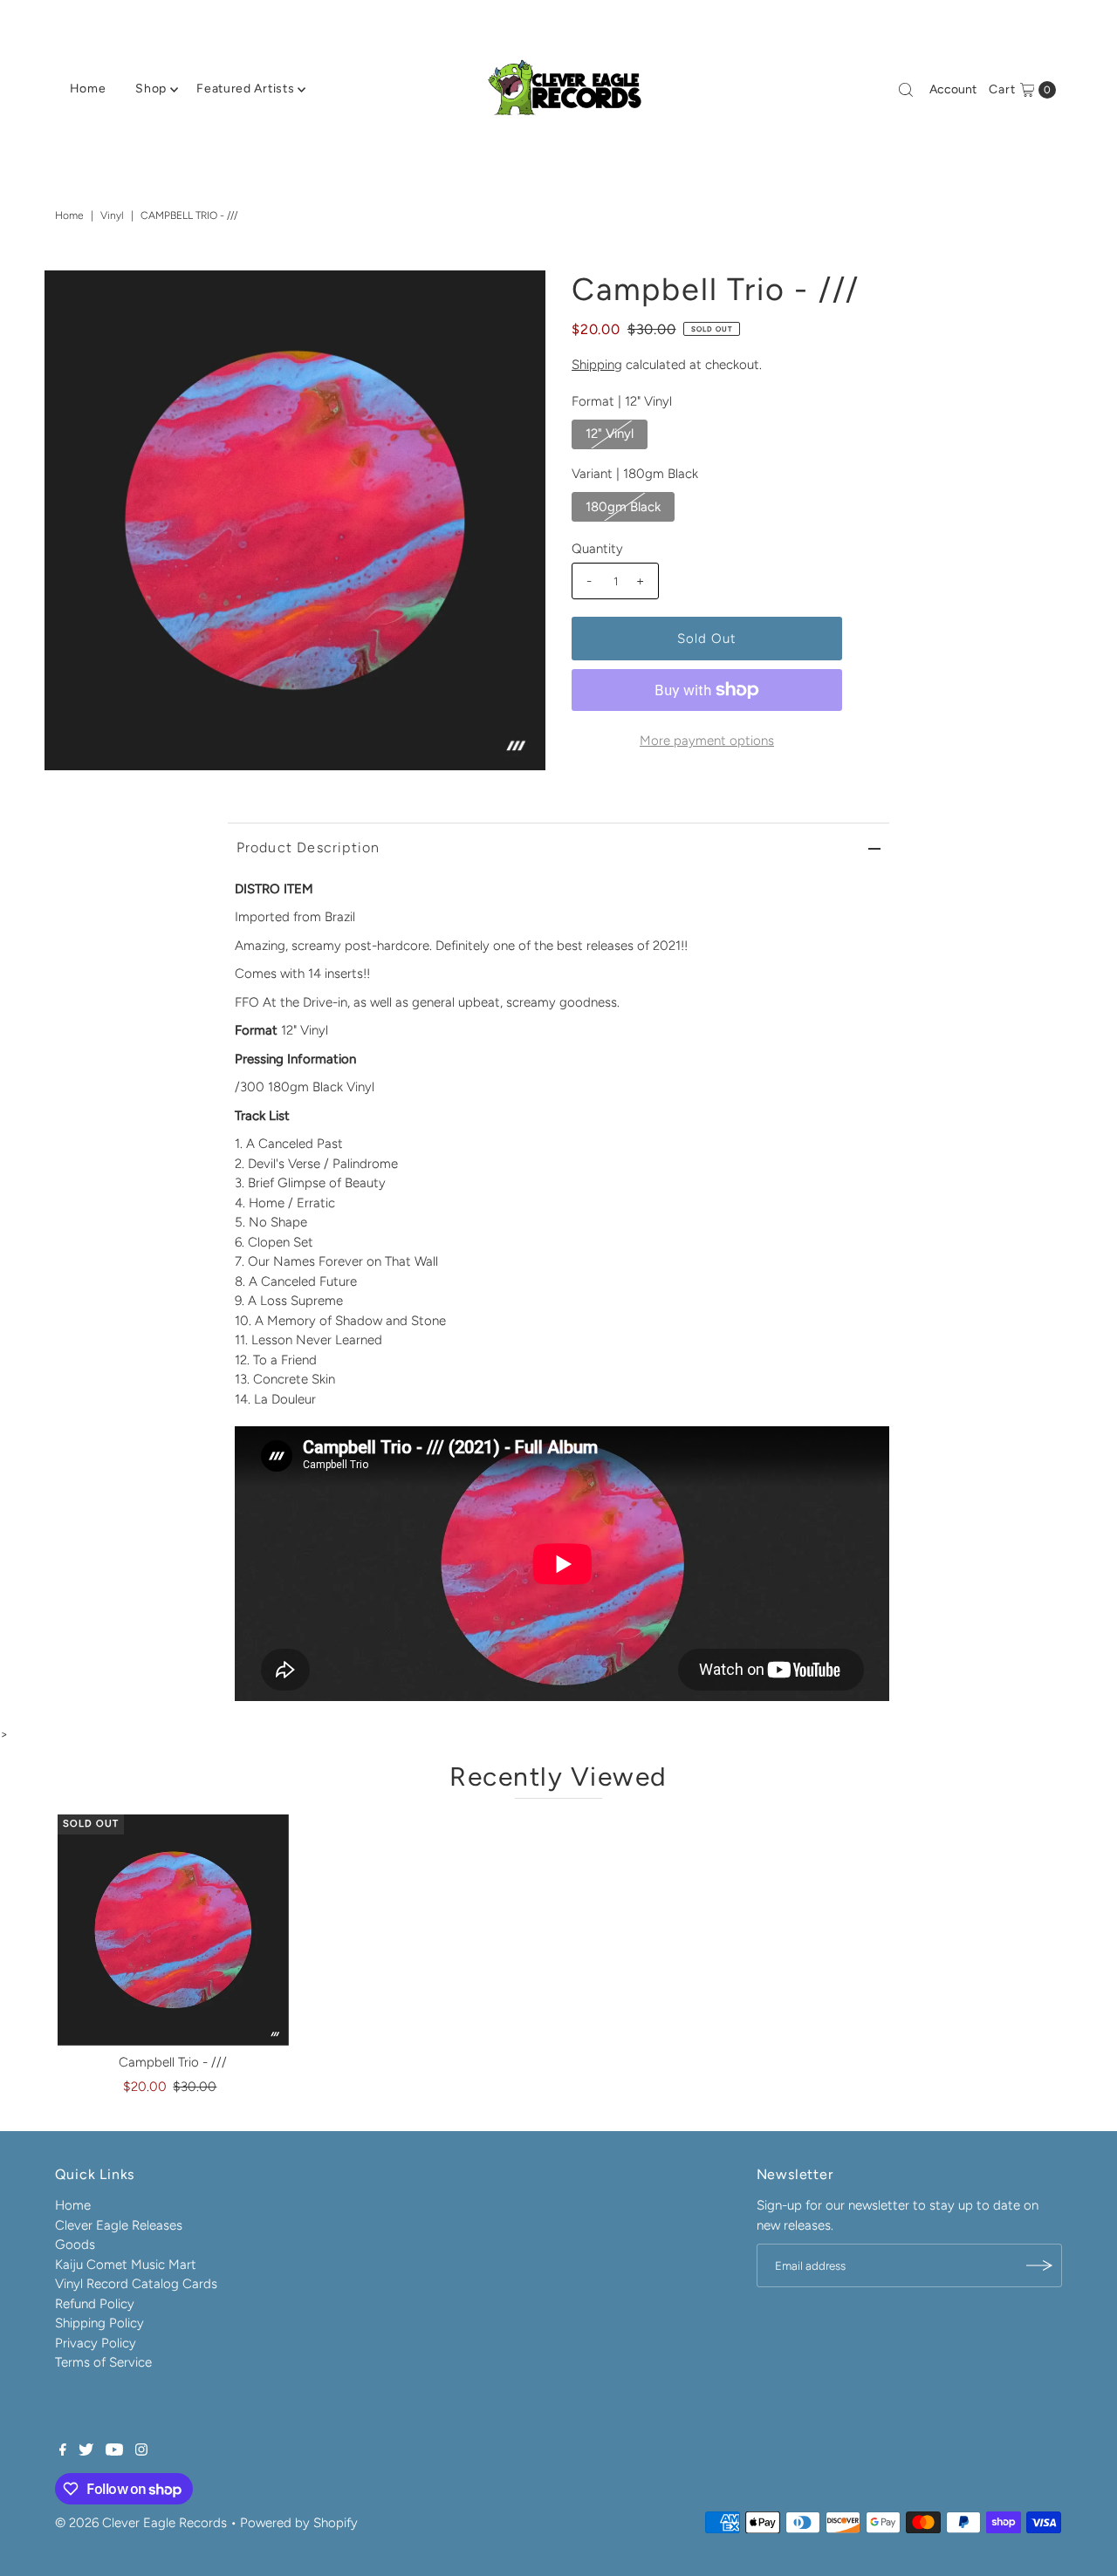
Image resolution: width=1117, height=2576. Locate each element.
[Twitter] (86, 2451)
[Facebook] (63, 2451)
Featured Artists (245, 89)
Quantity (597, 549)
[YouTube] (114, 2451)
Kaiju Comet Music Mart (126, 2265)
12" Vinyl (610, 434)
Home (88, 89)
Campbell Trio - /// (173, 2062)
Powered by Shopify (299, 2523)
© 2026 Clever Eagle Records (141, 2523)
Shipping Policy (99, 2323)
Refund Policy (95, 2304)
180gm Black (623, 507)
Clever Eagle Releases (119, 2225)
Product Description (308, 847)
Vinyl (112, 215)
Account (953, 89)
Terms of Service (103, 2362)
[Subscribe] (1040, 2265)
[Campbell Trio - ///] (173, 1930)
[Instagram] (141, 2451)
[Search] (906, 90)
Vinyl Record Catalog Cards (136, 2284)
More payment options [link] (707, 741)
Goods (75, 2245)
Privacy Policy (96, 2343)
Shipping (597, 365)
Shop (151, 89)
